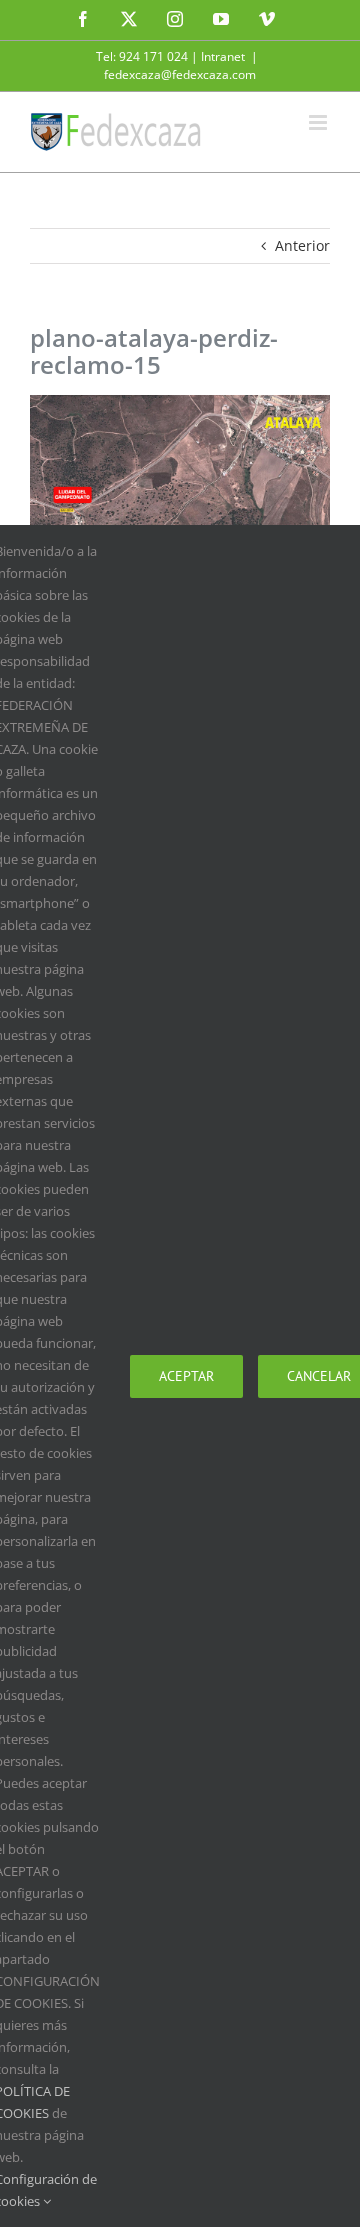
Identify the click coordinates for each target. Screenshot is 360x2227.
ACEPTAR (186, 1376)
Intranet (223, 56)
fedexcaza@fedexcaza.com (180, 74)
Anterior (302, 245)
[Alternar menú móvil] (319, 122)
